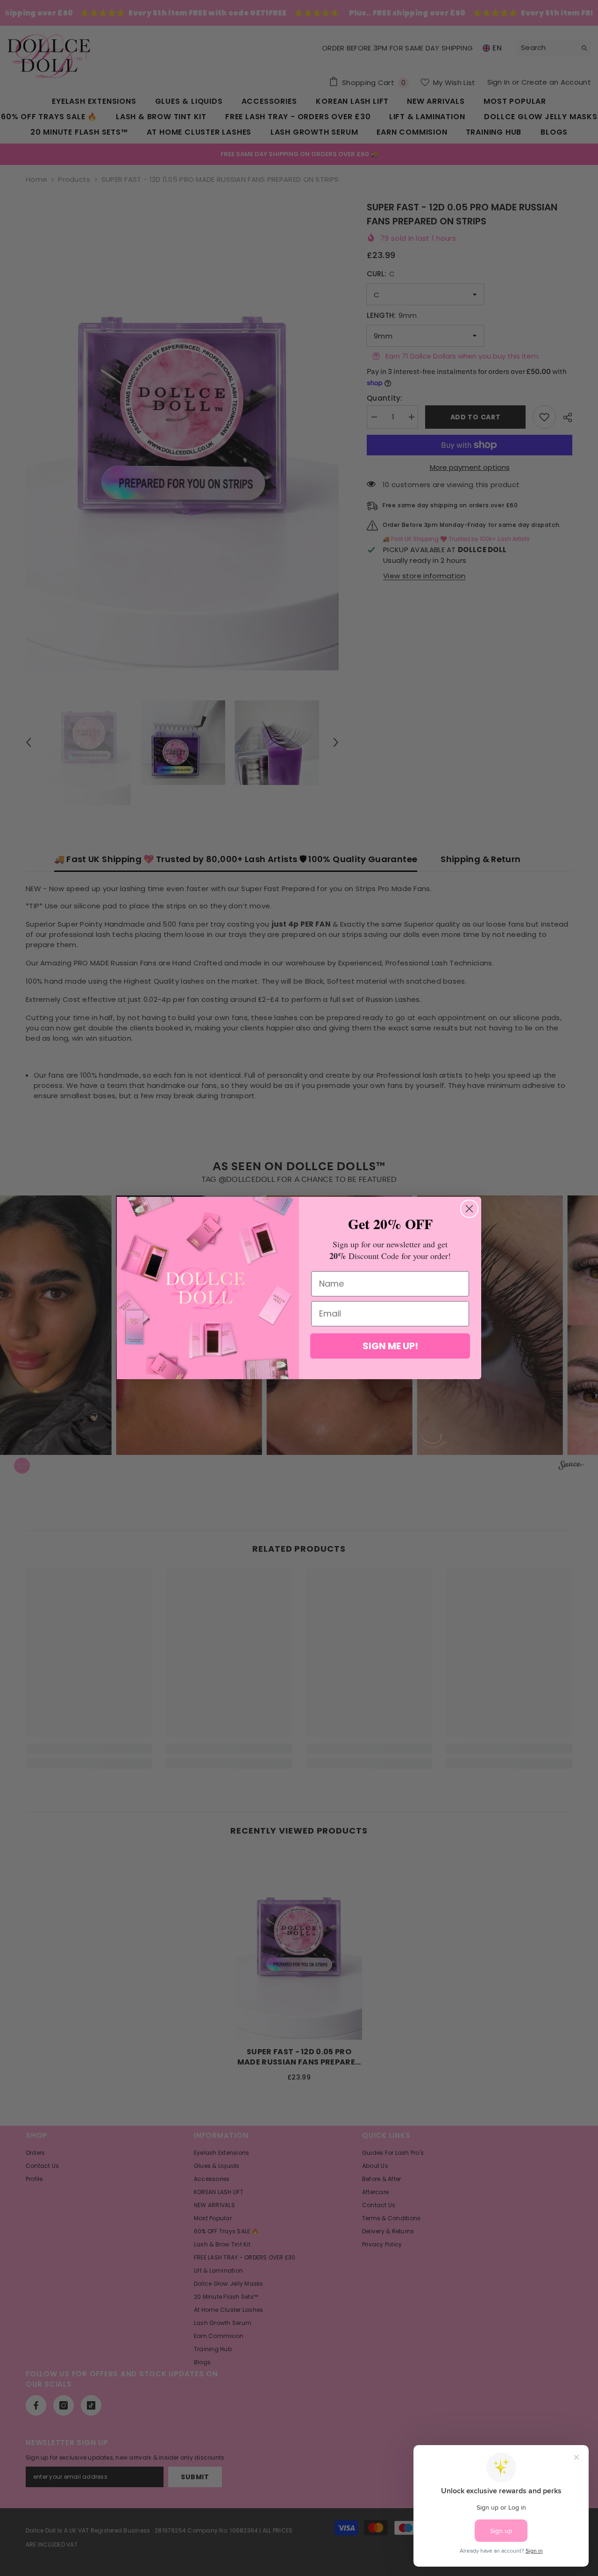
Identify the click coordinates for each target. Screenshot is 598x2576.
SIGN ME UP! (390, 1346)
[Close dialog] (469, 1209)
